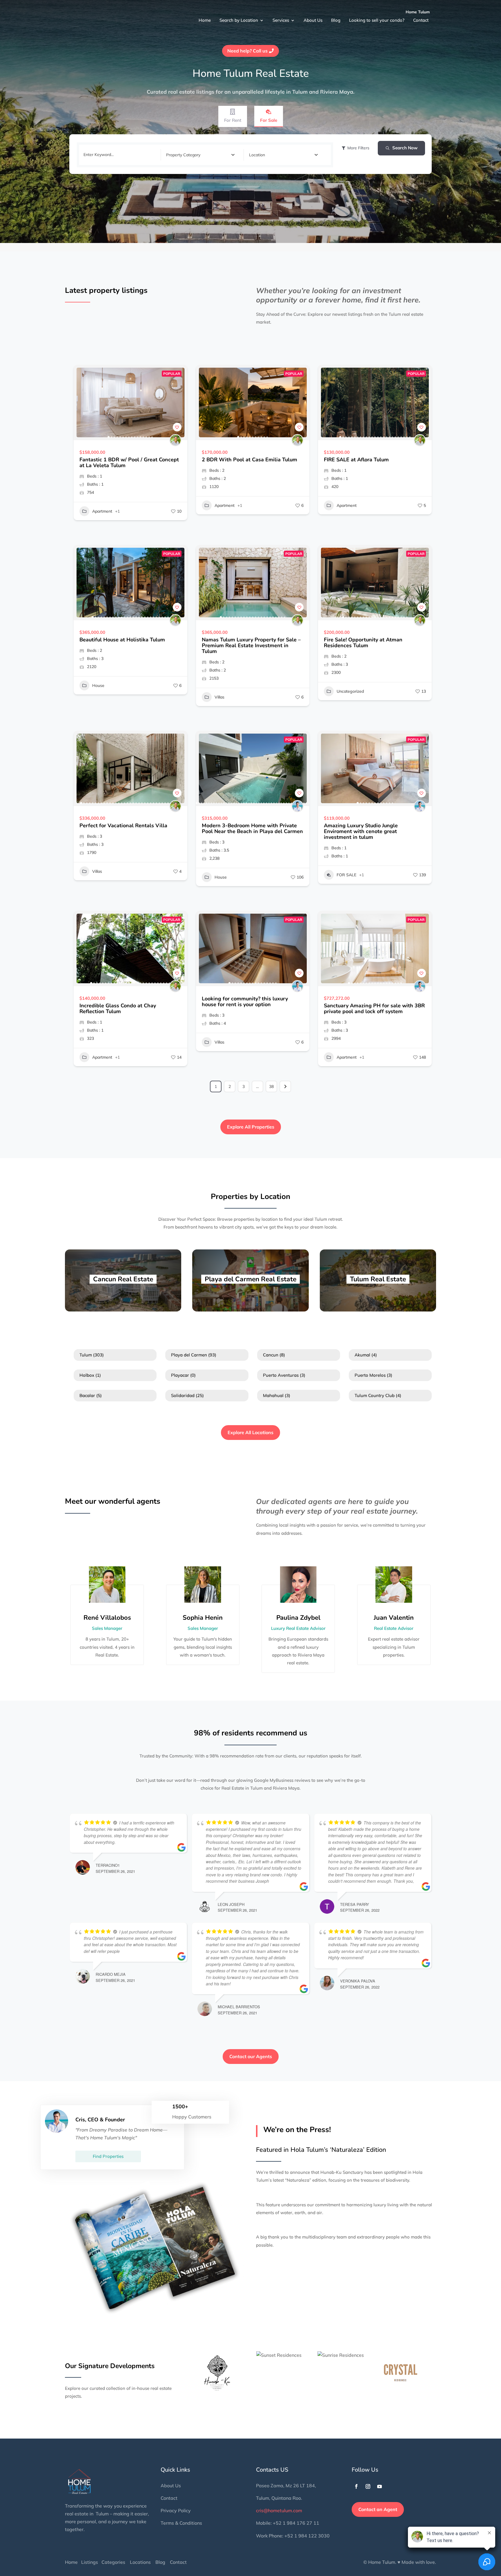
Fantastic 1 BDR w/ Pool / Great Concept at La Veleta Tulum (129, 462)
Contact (416, 17)
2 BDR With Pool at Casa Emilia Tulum (249, 460)
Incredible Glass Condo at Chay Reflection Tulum (118, 1008)
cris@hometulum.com (279, 2510)
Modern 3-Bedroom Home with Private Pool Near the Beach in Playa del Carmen (252, 828)
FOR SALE (346, 875)
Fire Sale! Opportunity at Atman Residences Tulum (363, 643)
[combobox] (200, 155)
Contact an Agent (378, 2509)
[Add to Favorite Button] (177, 427)
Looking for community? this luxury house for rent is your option (245, 1002)
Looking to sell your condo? (373, 17)
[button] (81, 402)
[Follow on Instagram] (368, 2486)
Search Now (405, 148)
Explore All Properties (251, 1127)
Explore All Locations (251, 1432)
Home (203, 17)
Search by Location (237, 17)
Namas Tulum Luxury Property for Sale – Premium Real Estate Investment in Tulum (251, 645)
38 (271, 1086)
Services (279, 17)
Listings (90, 2562)
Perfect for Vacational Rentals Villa (123, 826)
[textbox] (183, 155)
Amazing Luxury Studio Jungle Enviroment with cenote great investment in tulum (361, 831)
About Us (310, 17)
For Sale (269, 120)
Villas (219, 697)
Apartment (102, 511)
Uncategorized (350, 691)
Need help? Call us (247, 51)
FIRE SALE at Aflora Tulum (356, 460)
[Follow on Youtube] (380, 2486)
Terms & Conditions (181, 2523)
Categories (113, 2562)
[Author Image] (175, 440)
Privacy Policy (176, 2510)
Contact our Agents (251, 2056)
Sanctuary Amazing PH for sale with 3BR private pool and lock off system (374, 1008)
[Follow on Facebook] (356, 2486)
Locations (140, 2562)
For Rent (233, 120)
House (98, 685)
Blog (332, 17)
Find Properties (108, 2156)
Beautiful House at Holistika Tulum (122, 640)
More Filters (358, 148)
